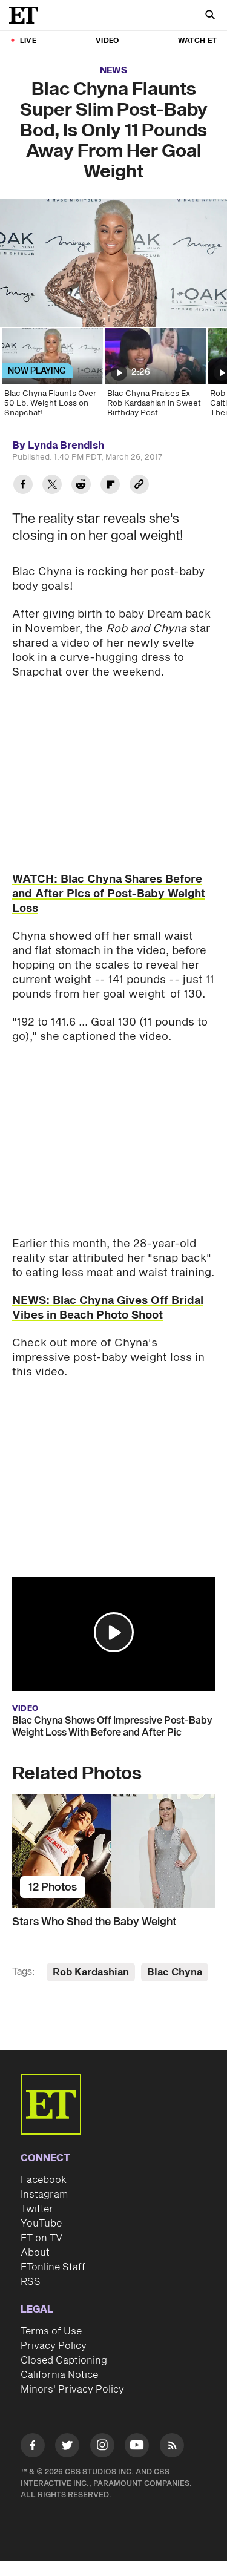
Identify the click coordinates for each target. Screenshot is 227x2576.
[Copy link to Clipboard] (139, 486)
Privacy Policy (54, 2346)
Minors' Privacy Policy (72, 2390)
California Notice (59, 2375)
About (35, 2253)
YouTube (41, 2224)
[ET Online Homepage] (27, 15)
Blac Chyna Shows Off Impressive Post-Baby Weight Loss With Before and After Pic (112, 1727)
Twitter (37, 2209)
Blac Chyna (175, 1972)
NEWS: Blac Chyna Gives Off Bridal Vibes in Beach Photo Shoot (108, 1308)
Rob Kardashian (91, 1972)
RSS (31, 2282)
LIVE (28, 41)
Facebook (44, 2180)
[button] (114, 1632)
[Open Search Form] (210, 16)
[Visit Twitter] (67, 2447)
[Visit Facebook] (33, 2447)
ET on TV (41, 2238)
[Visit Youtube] (137, 2445)
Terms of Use (51, 2331)
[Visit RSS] (172, 2447)
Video (107, 41)
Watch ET (197, 41)
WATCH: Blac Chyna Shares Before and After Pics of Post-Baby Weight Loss (109, 894)
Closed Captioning (64, 2360)
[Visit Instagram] (102, 2447)
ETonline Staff (53, 2267)
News (113, 71)
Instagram (44, 2195)
